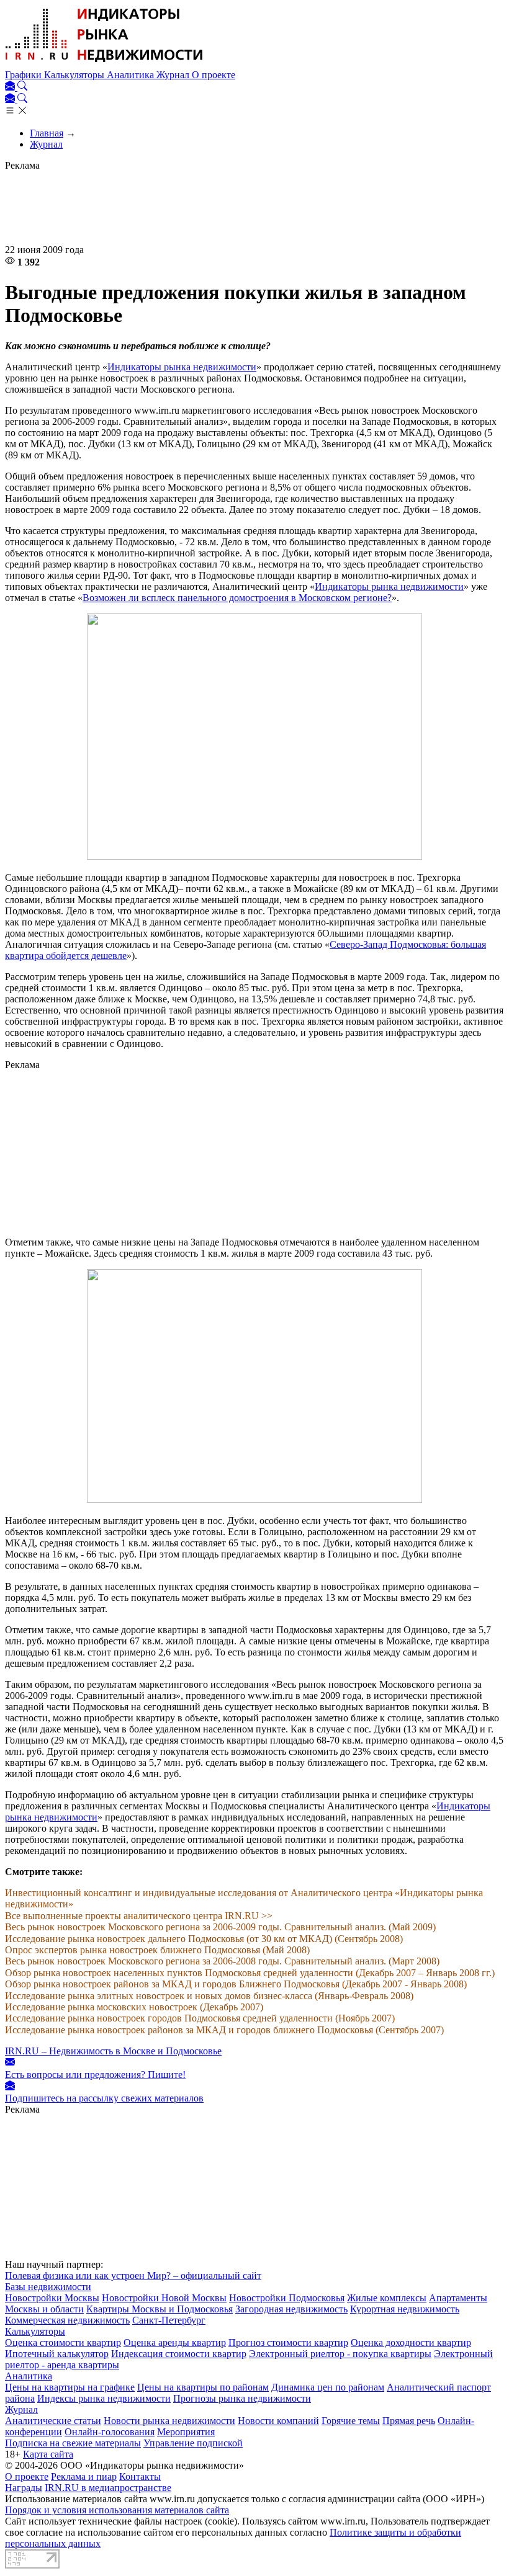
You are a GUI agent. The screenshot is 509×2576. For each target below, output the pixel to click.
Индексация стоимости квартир (179, 2354)
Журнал (174, 75)
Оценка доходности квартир (411, 2342)
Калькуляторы (75, 75)
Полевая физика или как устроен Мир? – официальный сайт (133, 2275)
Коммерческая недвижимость (67, 2320)
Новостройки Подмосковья (287, 2298)
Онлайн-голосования (110, 2432)
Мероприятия (186, 2432)
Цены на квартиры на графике (70, 2387)
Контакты (140, 2476)
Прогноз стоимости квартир (288, 2342)
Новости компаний (278, 2421)
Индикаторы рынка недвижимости (182, 367)
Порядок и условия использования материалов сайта (117, 2510)
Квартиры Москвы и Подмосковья (160, 2309)
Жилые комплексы (387, 2298)
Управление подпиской (193, 2443)
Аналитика (132, 75)
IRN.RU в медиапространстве (108, 2488)
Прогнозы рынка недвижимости (242, 2398)
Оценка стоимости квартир (63, 2342)
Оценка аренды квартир (175, 2342)
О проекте (214, 75)
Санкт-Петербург (169, 2320)
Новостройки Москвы (52, 2298)
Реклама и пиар (84, 2476)
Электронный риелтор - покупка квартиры (340, 2354)
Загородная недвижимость (291, 2309)
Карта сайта (48, 2454)
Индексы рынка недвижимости (104, 2398)
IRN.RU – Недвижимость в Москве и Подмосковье (113, 2051)
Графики (25, 75)
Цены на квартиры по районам (203, 2387)
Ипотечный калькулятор (57, 2354)
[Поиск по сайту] (22, 87)
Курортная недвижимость (405, 2309)
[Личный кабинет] (11, 87)
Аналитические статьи (53, 2421)
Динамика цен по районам (328, 2387)
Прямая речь (409, 2421)
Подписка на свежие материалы (73, 2443)
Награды (24, 2488)
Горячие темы (351, 2421)
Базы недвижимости (48, 2287)
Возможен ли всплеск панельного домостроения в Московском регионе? (237, 598)
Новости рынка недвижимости (169, 2421)
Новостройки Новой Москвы (164, 2298)
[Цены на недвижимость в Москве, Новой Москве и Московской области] (104, 64)
